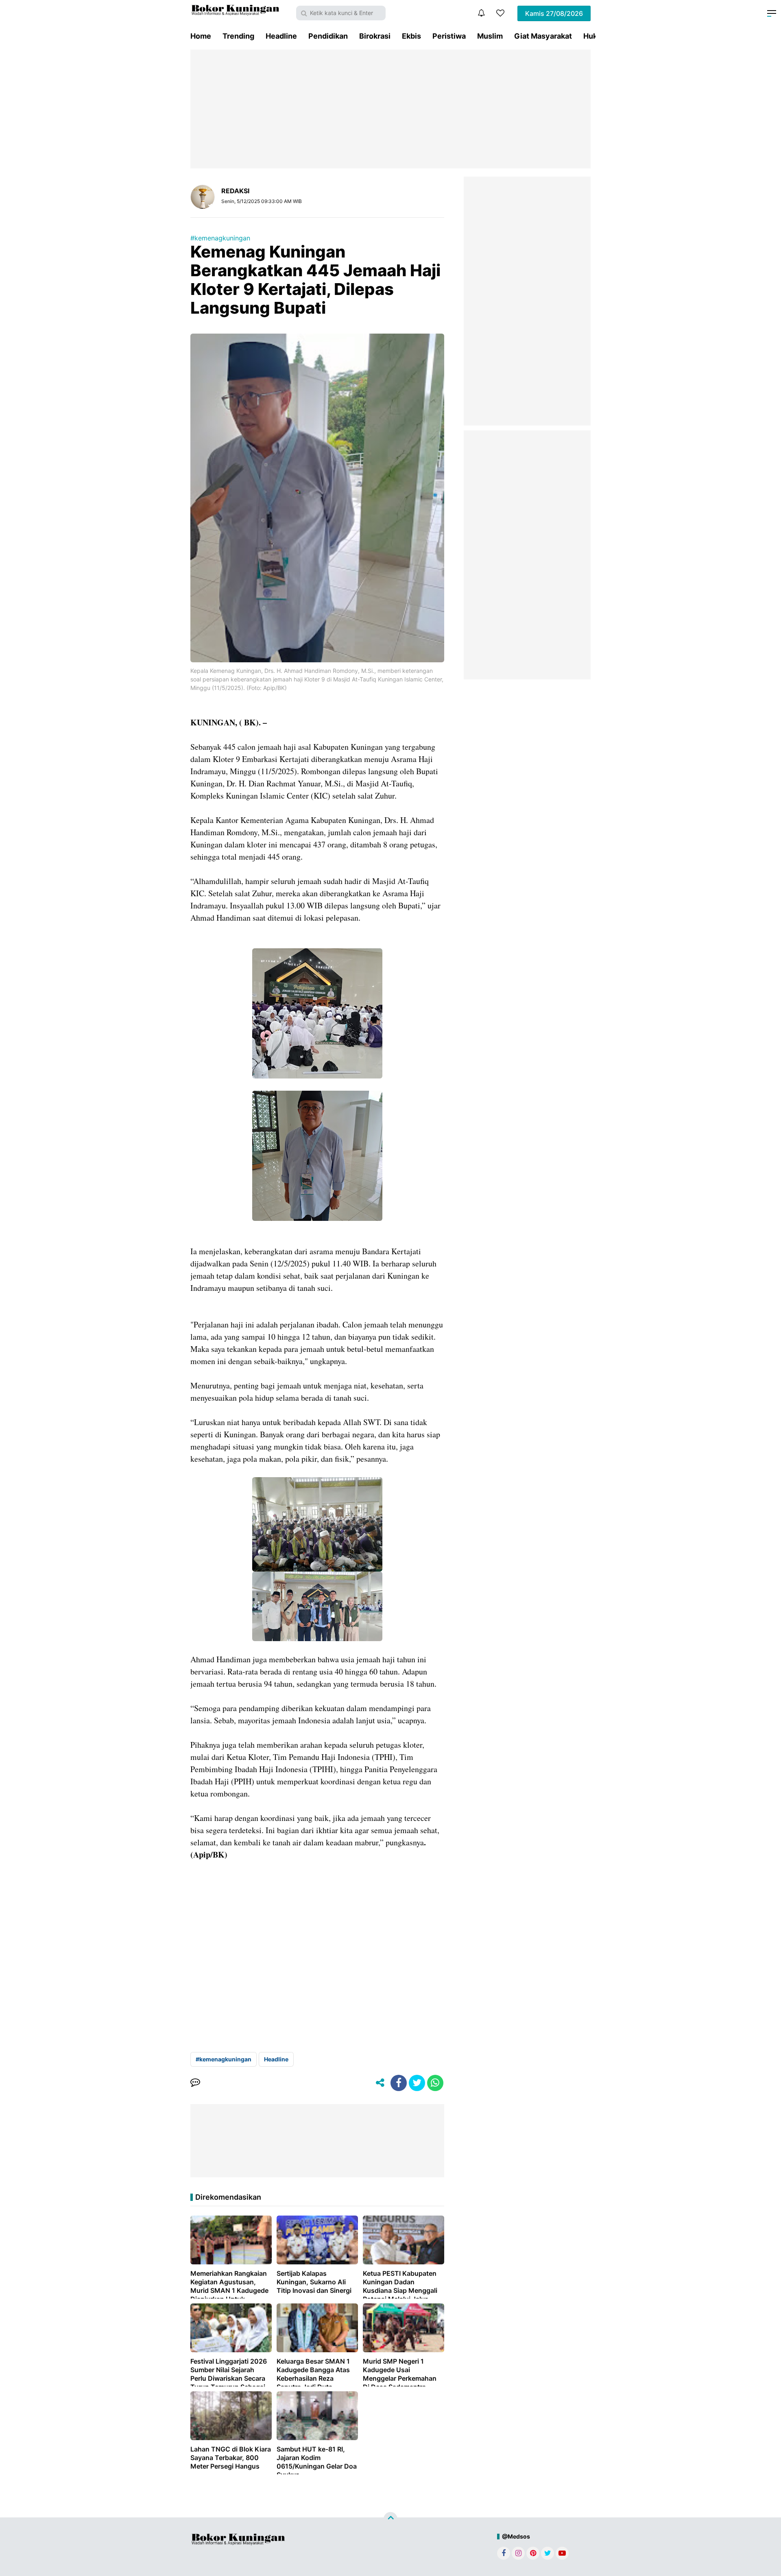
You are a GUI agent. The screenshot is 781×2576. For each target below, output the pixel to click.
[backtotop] (390, 2519)
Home (201, 36)
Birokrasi (375, 36)
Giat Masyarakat (543, 36)
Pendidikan (328, 36)
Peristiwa (449, 36)
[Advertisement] (390, 109)
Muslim (490, 36)
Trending (238, 36)
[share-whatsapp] (435, 2083)
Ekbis (411, 36)
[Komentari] (195, 2083)
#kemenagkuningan (220, 238)
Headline (281, 36)
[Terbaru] (481, 13)
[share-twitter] (417, 2083)
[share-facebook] (399, 2083)
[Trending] (500, 13)
